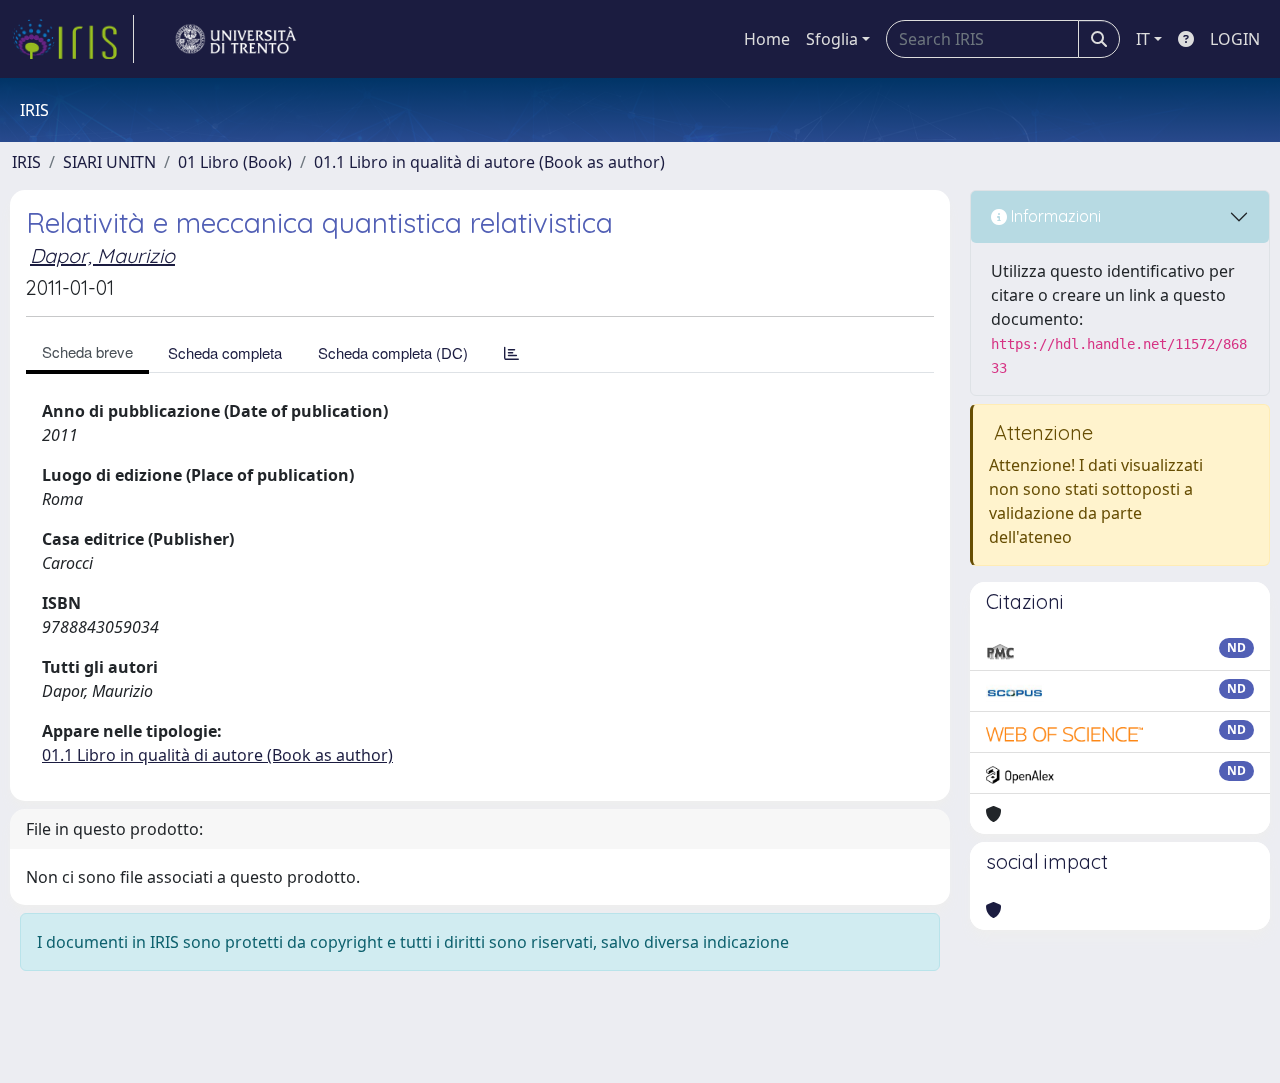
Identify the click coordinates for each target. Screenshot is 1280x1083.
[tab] (511, 352)
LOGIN (1235, 39)
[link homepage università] (236, 39)
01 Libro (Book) (235, 162)
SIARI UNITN (109, 162)
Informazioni (1054, 216)
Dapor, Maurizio (102, 255)
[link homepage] (73, 39)
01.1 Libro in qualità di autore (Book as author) (489, 162)
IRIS (26, 162)
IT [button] (1143, 39)
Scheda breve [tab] (87, 351)
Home (767, 39)
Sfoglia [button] (832, 39)
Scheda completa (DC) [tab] (393, 352)
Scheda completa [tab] (225, 352)
